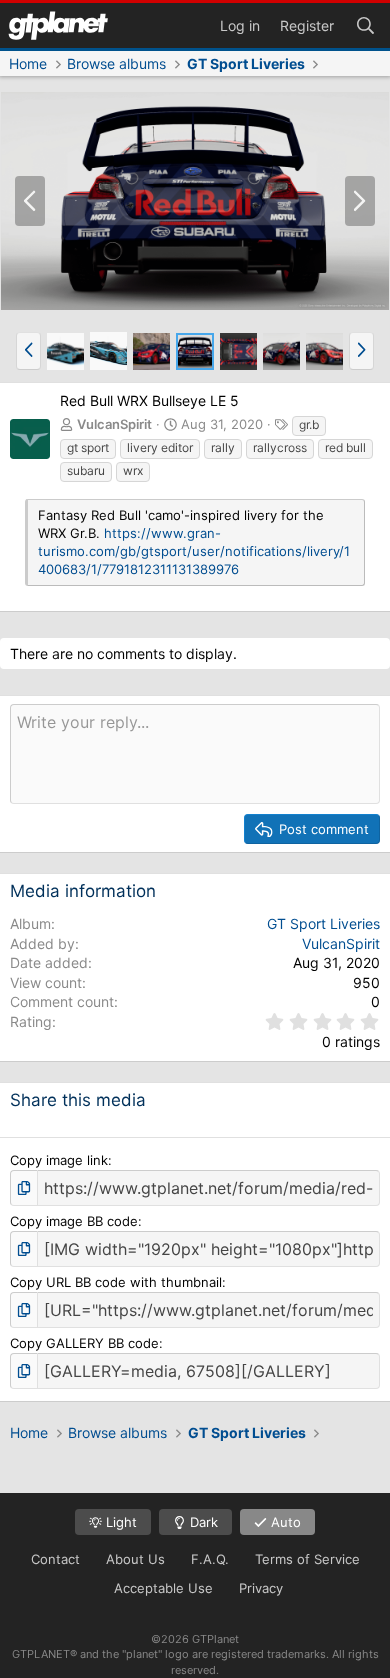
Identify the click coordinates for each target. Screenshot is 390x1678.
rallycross (280, 447)
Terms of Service (307, 1559)
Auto (284, 1522)
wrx (133, 470)
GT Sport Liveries (323, 923)
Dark (202, 1522)
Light (119, 1522)
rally (223, 447)
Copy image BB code (74, 1221)
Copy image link (59, 1160)
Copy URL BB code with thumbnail (116, 1282)
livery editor (160, 447)
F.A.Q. (210, 1559)
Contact (55, 1559)
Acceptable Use (163, 1588)
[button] (28, 351)
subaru (86, 470)
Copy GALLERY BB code (84, 1343)
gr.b (309, 424)
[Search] (365, 24)
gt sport (88, 447)
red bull (345, 447)
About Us (135, 1559)
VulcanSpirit (114, 424)
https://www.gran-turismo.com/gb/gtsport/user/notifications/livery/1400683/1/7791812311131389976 (194, 551)
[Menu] (58, 25)
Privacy (261, 1588)
